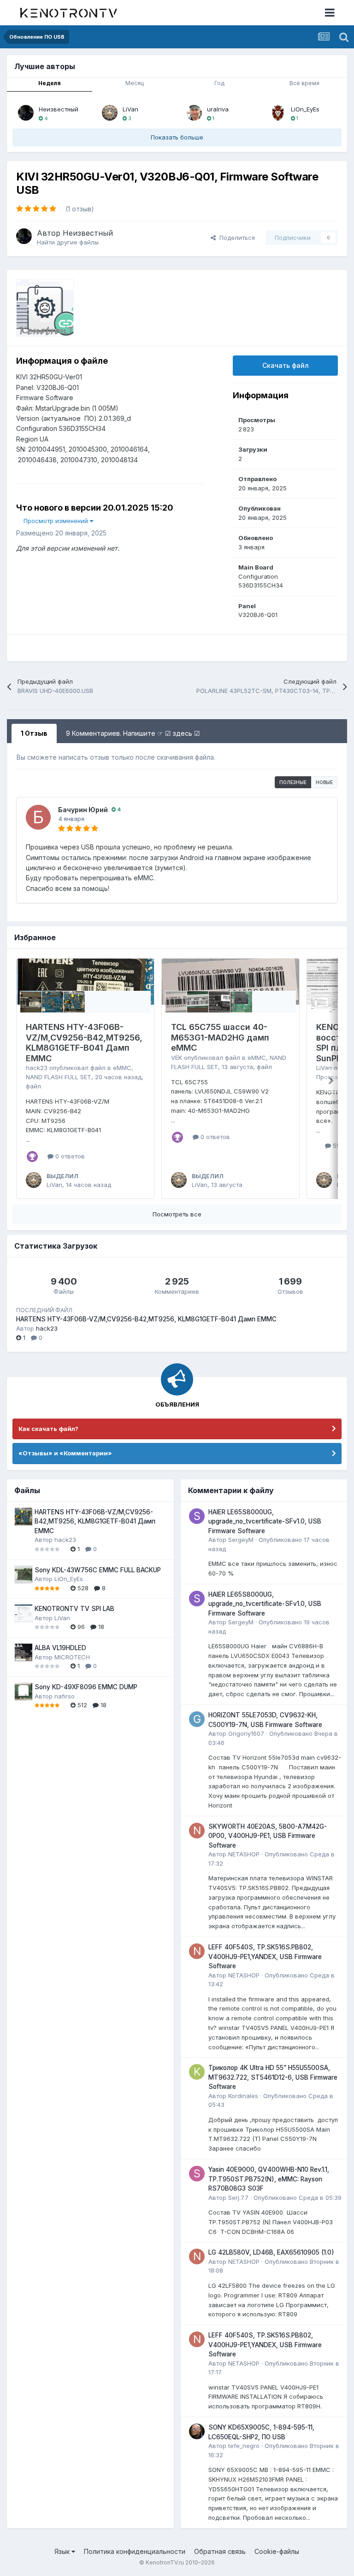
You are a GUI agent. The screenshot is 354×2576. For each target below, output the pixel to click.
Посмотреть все (177, 1214)
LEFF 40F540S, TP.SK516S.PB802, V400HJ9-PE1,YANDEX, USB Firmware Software (265, 1957)
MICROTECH (72, 1657)
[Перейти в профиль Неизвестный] (26, 113)
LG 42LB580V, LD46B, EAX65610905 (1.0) (271, 2252)
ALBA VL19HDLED (60, 1648)
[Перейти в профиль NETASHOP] (197, 1831)
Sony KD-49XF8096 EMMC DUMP (86, 1687)
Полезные (293, 782)
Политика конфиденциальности (135, 2551)
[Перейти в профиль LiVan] (110, 113)
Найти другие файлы (68, 242)
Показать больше (177, 137)
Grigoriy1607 (246, 1733)
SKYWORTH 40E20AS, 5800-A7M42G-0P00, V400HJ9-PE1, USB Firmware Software (268, 1836)
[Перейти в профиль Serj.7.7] (197, 2174)
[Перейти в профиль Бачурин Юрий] (38, 817)
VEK (177, 1058)
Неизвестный (59, 109)
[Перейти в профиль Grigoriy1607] (197, 1719)
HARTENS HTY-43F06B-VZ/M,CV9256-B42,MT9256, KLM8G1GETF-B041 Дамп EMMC (84, 1043)
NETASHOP (244, 1854)
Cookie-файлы (277, 2551)
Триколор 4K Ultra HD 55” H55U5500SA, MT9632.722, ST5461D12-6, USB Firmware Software (273, 2077)
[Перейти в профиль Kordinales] (197, 2072)
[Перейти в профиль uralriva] (194, 113)
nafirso (65, 1696)
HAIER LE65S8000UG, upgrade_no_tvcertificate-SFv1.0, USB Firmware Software (265, 1521)
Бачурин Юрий (83, 810)
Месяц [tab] (135, 83)
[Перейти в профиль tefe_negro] (197, 2431)
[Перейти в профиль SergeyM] (197, 1516)
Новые (324, 782)
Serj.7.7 (238, 2198)
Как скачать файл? (48, 1429)
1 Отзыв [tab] (34, 733)
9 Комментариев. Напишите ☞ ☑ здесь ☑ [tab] (133, 733)
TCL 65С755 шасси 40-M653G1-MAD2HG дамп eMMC (220, 1037)
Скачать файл (286, 365)
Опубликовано (298, 2198)
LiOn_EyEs (305, 109)
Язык (63, 2551)
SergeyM (241, 1540)
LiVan (130, 109)
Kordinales (243, 2096)
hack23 (37, 1068)
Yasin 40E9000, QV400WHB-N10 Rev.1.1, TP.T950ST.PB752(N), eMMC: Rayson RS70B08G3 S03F (269, 2179)
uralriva (218, 109)
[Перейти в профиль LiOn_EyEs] (278, 113)
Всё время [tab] (304, 83)
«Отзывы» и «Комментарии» (65, 1453)
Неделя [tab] (50, 83)
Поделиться (235, 238)
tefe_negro (244, 2446)
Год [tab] (219, 83)
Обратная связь (220, 2551)
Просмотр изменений (57, 521)
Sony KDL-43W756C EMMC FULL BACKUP (98, 1570)
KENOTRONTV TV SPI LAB (74, 1609)
